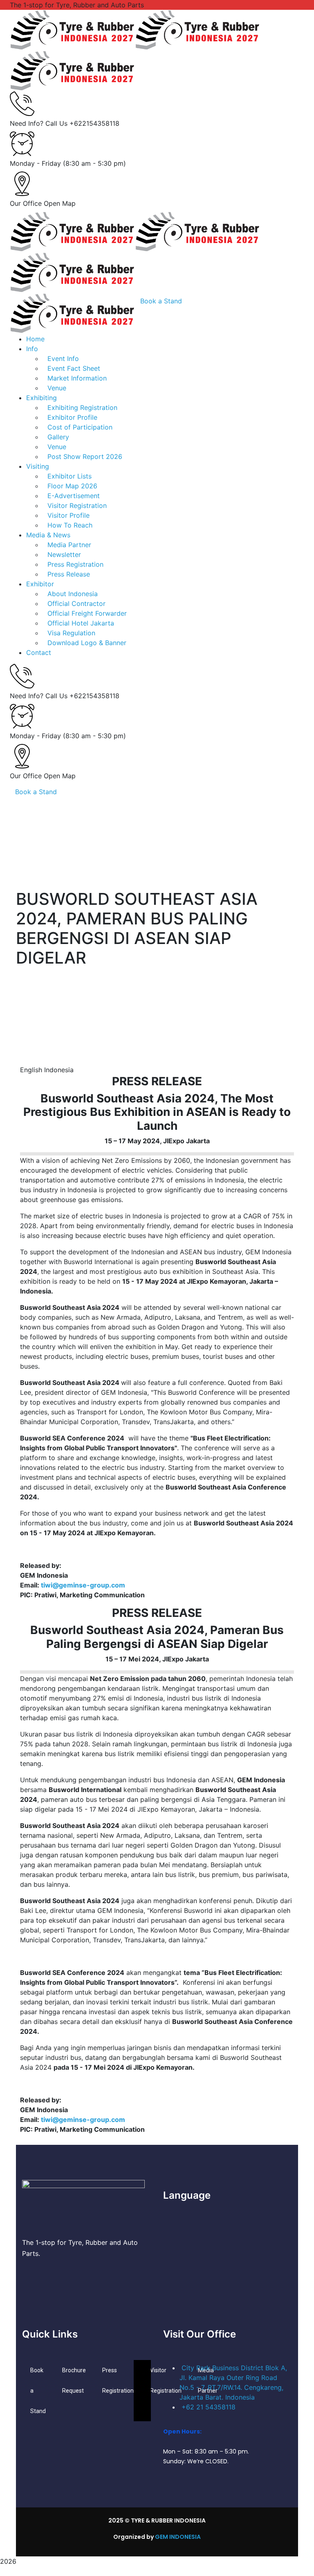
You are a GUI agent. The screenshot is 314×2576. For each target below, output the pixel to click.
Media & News (48, 535)
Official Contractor (76, 603)
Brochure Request (74, 2380)
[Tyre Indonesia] (72, 29)
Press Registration (75, 564)
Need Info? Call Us (39, 123)
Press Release (69, 574)
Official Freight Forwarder (87, 613)
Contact (39, 652)
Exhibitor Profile (72, 417)
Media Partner (69, 545)
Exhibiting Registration (82, 407)
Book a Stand (36, 792)
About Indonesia (73, 594)
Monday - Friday (35, 163)
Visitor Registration (77, 505)
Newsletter (64, 554)
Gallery (58, 437)
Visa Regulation (71, 633)
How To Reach (70, 525)
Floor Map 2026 (72, 486)
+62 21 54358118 (209, 2407)
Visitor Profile (68, 515)
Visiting (38, 466)
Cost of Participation (80, 427)
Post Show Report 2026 (85, 456)
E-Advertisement (74, 496)
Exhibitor (40, 584)
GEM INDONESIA (178, 2537)
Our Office (26, 203)
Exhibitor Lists (70, 476)
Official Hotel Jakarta (81, 623)
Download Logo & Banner (87, 643)
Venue (57, 447)
